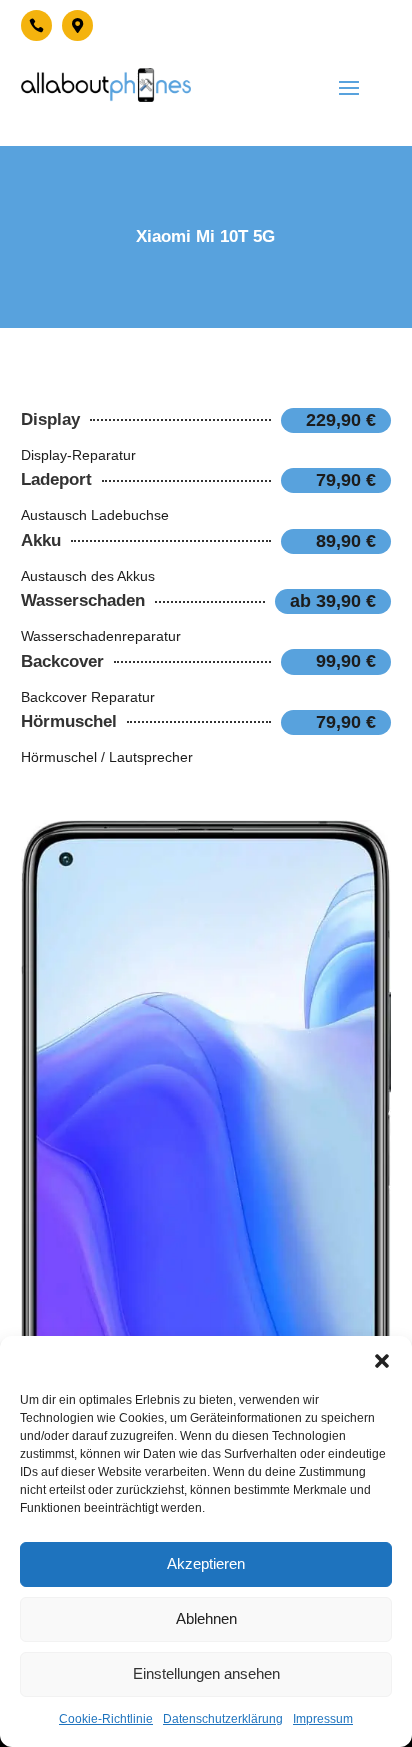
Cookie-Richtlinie (106, 1719)
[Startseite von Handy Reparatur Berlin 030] (106, 85)
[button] (382, 1361)
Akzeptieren (206, 1563)
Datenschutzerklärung (223, 1719)
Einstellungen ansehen (206, 1673)
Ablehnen (206, 1618)
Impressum (323, 1719)
